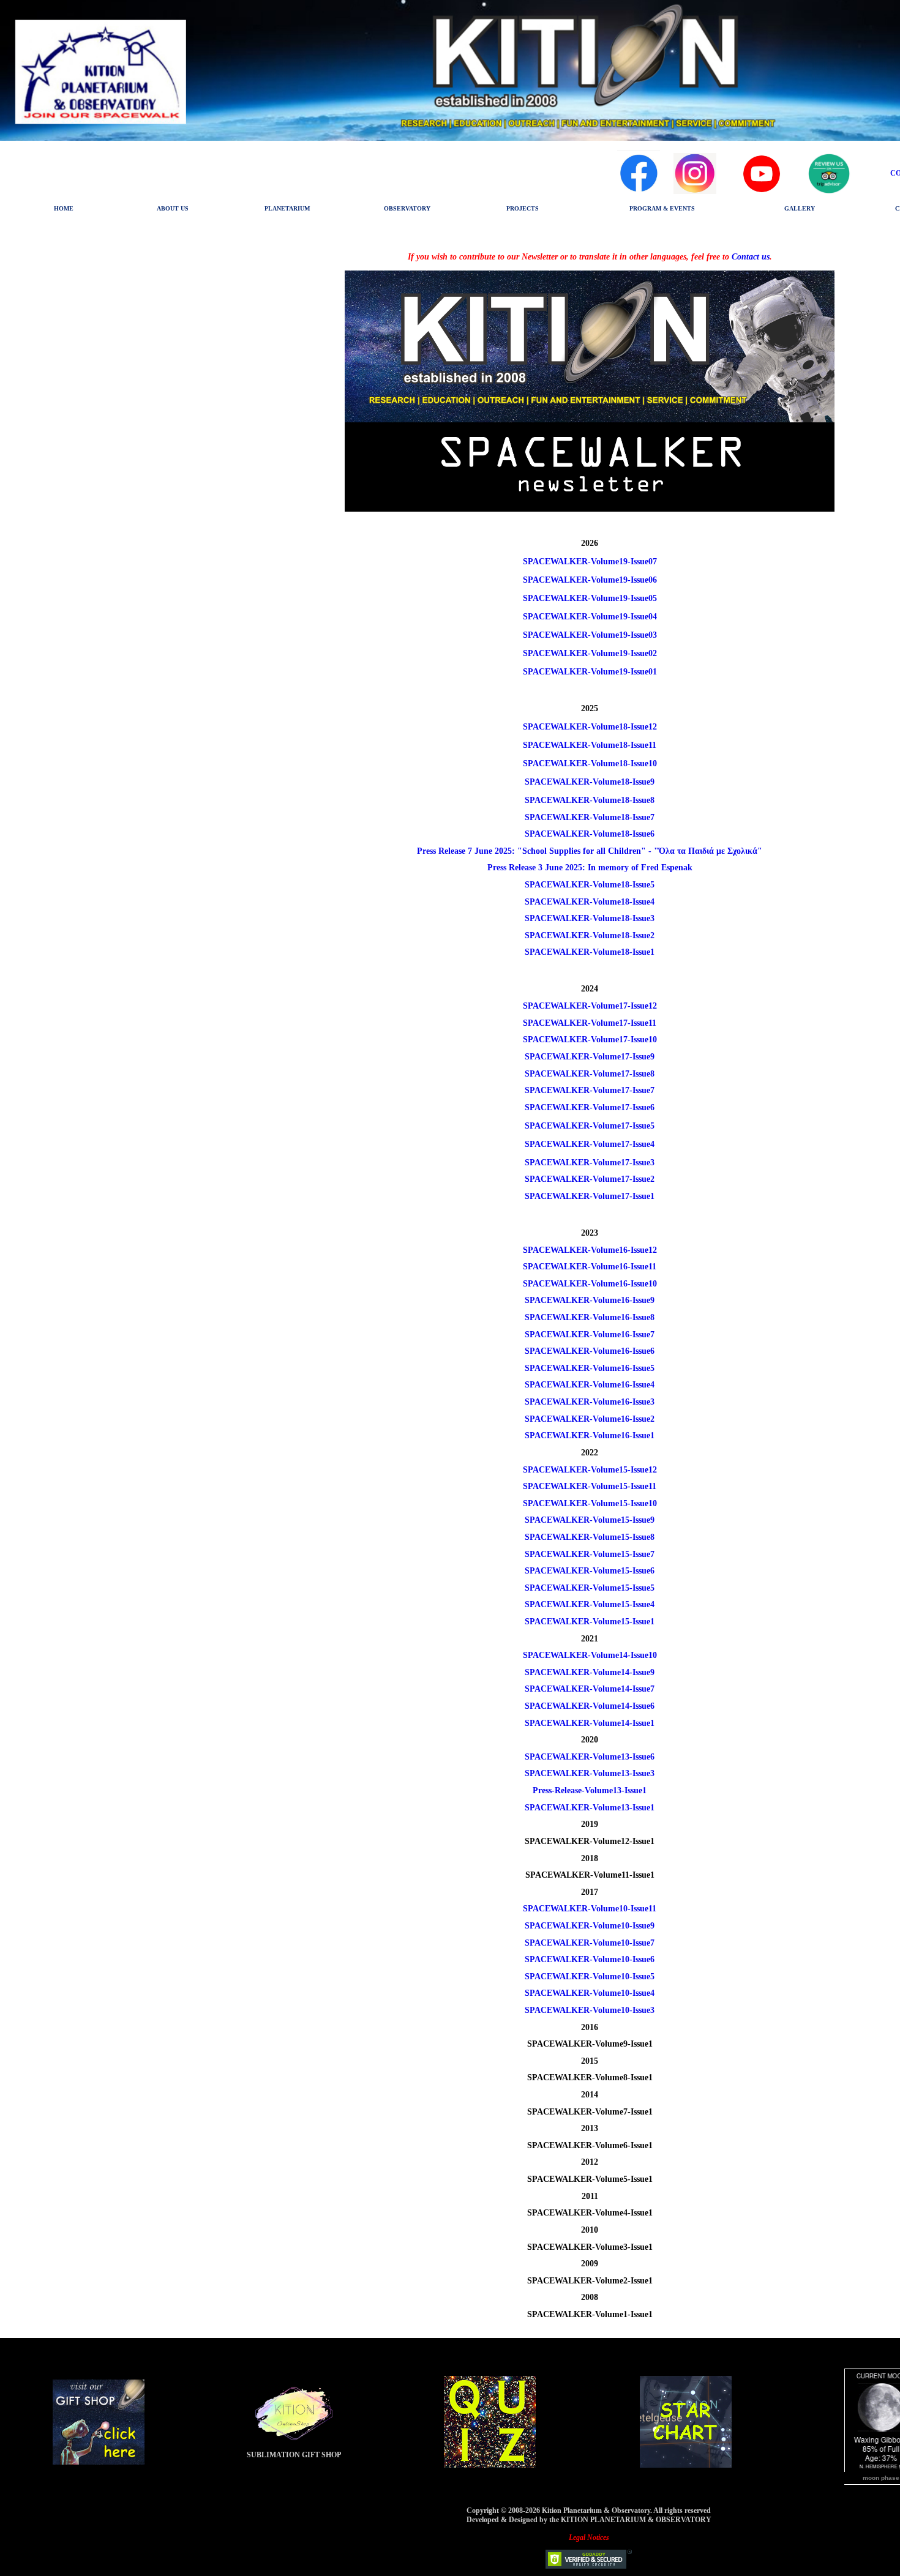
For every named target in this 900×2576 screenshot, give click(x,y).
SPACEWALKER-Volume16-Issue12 (590, 1250)
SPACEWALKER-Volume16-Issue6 (590, 1351)
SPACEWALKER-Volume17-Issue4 (590, 1144)
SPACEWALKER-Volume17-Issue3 (590, 1163)
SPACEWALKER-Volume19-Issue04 (590, 617)
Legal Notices (589, 2537)
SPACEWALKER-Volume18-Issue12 (590, 727)
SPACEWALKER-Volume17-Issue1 (590, 1196)
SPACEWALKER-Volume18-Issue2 (590, 935)
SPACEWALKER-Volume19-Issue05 (590, 598)
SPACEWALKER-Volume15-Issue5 (590, 1588)
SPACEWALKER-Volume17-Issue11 (590, 1023)
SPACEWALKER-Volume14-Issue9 (590, 1672)
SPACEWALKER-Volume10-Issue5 (590, 1977)
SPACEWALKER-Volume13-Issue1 (590, 1808)
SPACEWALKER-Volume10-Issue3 (590, 2010)
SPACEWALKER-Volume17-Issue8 (590, 1074)
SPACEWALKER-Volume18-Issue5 (590, 885)
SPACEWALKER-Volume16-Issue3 (590, 1402)
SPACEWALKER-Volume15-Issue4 (590, 1604)
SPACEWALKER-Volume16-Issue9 (590, 1300)
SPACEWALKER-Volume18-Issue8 (590, 800)
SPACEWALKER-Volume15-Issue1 (590, 1622)
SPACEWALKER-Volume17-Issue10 (590, 1040)
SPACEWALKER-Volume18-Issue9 (590, 782)
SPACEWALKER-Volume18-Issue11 (590, 745)
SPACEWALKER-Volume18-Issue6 (590, 834)
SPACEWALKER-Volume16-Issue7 (590, 1335)
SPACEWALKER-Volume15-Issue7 (590, 1554)
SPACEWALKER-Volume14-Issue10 (590, 1655)
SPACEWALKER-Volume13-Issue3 (590, 1773)
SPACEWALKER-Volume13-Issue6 (590, 1757)
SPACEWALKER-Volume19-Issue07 (590, 562)
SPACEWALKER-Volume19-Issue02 (590, 653)
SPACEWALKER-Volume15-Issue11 (590, 1486)
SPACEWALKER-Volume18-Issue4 (590, 902)
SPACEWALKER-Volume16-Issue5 (590, 1368)
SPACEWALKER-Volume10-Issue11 (590, 1909)
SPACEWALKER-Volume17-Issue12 (590, 1006)
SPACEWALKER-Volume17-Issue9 (590, 1057)
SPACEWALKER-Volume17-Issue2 (590, 1179)
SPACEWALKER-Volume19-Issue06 (590, 580)
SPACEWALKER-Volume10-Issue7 (590, 1943)
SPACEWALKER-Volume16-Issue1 (590, 1435)
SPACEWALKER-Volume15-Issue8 (590, 1537)
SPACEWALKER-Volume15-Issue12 (590, 1470)
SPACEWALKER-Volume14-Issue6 (590, 1706)
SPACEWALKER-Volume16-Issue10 (590, 1284)
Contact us (751, 257)
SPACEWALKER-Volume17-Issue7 (590, 1090)
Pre (423, 851)
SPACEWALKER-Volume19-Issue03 (590, 635)
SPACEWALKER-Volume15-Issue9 (590, 1520)
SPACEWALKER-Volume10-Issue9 (590, 1926)
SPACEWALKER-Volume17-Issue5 (590, 1126)
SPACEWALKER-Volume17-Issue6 (590, 1107)
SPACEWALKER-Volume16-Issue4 (590, 1385)
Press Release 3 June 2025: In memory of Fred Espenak (590, 868)
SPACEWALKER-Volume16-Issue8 (590, 1317)
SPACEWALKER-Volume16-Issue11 (590, 1267)
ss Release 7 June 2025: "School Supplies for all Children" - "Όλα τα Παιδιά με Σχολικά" (596, 851)
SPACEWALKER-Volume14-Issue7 (590, 1689)
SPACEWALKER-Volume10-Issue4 (590, 1993)
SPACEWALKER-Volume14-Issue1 (590, 1723)
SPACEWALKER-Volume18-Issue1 (590, 952)
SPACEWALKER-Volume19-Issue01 (590, 672)
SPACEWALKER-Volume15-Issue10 (590, 1503)
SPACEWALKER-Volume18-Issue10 (590, 763)
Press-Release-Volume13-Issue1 (590, 1790)
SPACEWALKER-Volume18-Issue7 (590, 817)
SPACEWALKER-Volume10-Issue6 (590, 1959)
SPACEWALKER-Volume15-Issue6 (590, 1571)
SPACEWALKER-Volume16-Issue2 (590, 1419)
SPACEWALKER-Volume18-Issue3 (590, 918)
